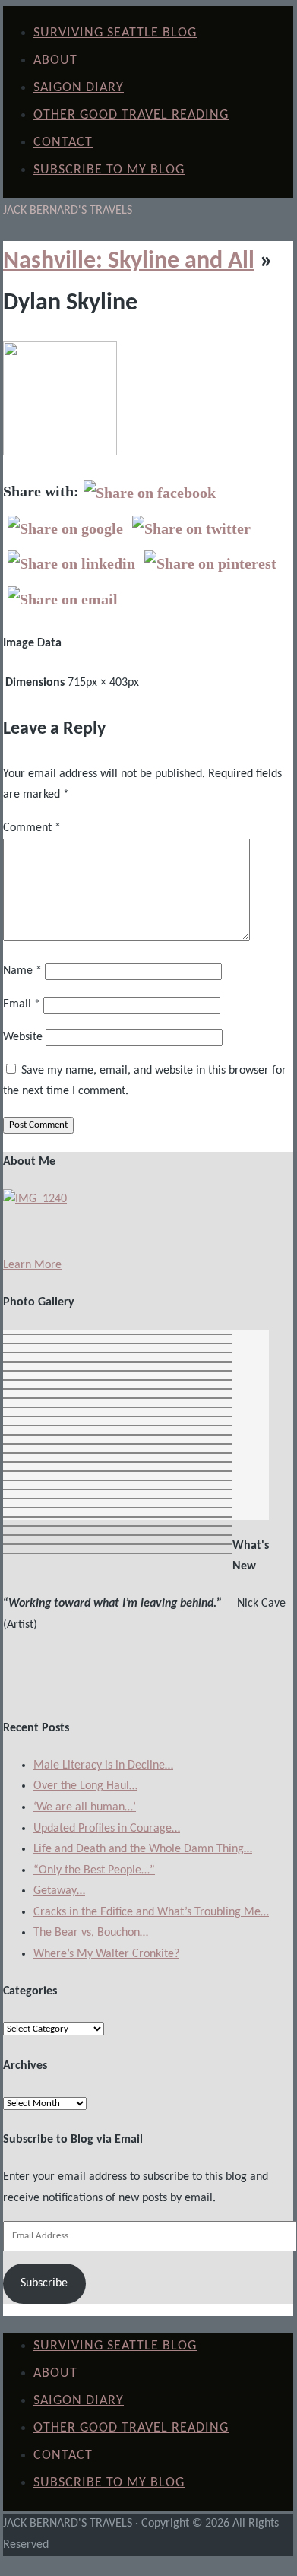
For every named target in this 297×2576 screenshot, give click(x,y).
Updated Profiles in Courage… (107, 1829)
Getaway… (59, 1891)
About (55, 60)
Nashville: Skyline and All (129, 262)
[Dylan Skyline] (60, 452)
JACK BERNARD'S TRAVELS (68, 211)
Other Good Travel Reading (131, 115)
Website (23, 1037)
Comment (32, 828)
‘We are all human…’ (85, 1807)
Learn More (32, 1265)
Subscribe (44, 2283)
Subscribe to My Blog (109, 170)
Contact (63, 143)
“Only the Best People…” (94, 1870)
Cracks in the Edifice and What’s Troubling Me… (151, 1912)
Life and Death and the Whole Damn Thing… (143, 1849)
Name (22, 971)
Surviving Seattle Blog (115, 33)
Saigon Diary (79, 88)
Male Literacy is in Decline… (103, 1765)
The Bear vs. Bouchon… (91, 1933)
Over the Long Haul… (85, 1786)
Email (22, 1004)
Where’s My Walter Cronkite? (106, 1954)
